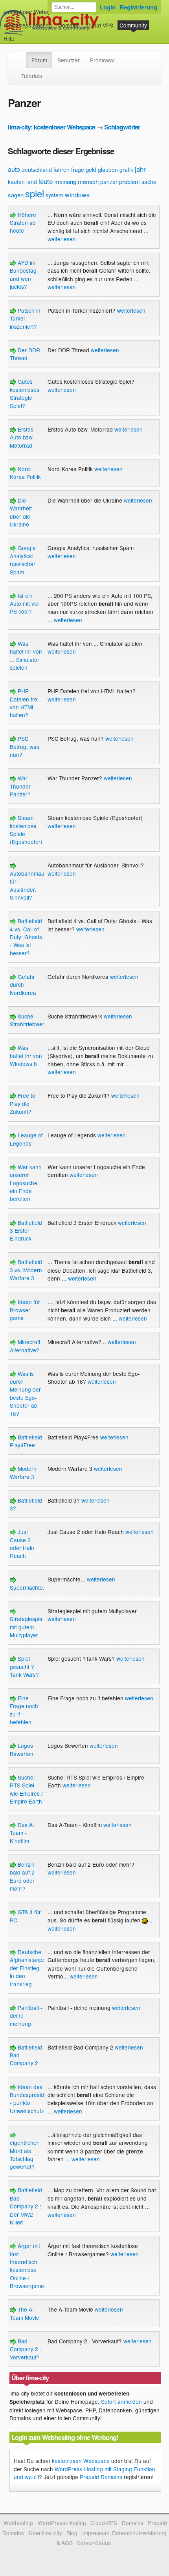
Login (108, 7)
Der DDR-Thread (26, 354)
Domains (69, 25)
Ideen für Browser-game (25, 1310)
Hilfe (9, 38)
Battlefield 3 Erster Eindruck (26, 1231)
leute (46, 181)
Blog (72, 2533)
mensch (88, 181)
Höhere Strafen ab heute (23, 223)
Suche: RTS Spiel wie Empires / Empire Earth (26, 1789)
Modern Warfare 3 (23, 1472)
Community (133, 25)
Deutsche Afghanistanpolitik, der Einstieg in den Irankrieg (32, 1968)
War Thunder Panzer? (20, 786)
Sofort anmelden (121, 2401)
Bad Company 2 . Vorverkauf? (26, 2349)
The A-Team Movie (25, 2313)
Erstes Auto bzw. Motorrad (22, 437)
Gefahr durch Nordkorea (23, 985)
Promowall (103, 60)
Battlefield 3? (26, 1504)
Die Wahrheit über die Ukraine (21, 512)
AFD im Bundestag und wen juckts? (23, 274)
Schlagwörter (122, 127)
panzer (109, 182)
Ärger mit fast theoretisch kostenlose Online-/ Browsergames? (30, 2266)
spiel (35, 193)
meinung (65, 181)
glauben (108, 169)
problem (130, 181)
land (32, 182)
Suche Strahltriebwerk (28, 1020)
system (54, 195)
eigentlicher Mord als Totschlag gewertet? (24, 2154)
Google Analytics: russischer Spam (23, 560)
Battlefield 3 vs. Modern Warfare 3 (26, 1270)
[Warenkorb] (21, 35)
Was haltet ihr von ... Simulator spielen (26, 655)
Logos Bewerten (22, 1749)
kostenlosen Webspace (81, 2461)
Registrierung (138, 7)
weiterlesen (62, 239)
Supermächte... (29, 1587)
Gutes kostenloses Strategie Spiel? (25, 393)
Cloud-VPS (100, 25)
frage (78, 169)
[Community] (21, 56)
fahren (62, 169)
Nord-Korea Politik (25, 473)
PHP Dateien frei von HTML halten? (24, 703)
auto (14, 169)
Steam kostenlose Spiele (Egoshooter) (26, 830)
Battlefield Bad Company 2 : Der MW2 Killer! (26, 2206)
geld (91, 169)
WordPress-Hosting (28, 25)
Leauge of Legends (26, 1139)
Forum (39, 60)
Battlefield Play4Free (26, 1441)
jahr (140, 169)
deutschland (37, 169)
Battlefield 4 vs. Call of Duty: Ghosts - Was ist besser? (26, 937)
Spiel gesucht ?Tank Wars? (24, 1666)
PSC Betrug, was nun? (25, 746)
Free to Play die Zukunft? (23, 1103)
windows (77, 195)
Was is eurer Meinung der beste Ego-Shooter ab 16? (25, 1394)
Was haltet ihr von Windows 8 (26, 1056)
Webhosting (18, 2523)
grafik (126, 169)
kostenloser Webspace (32, 12)
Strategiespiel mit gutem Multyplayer (27, 1627)
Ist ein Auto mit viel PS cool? (25, 604)
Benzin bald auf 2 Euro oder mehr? (22, 1876)
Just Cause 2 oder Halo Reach (22, 1544)
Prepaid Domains (101, 2477)
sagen (16, 195)
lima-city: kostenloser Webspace (51, 127)
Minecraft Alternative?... (27, 1346)
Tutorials (32, 76)
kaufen (16, 182)
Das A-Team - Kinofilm (22, 1833)
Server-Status (94, 2543)
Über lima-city (45, 2533)
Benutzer (69, 60)
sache (149, 182)
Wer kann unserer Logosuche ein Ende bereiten (26, 1183)
